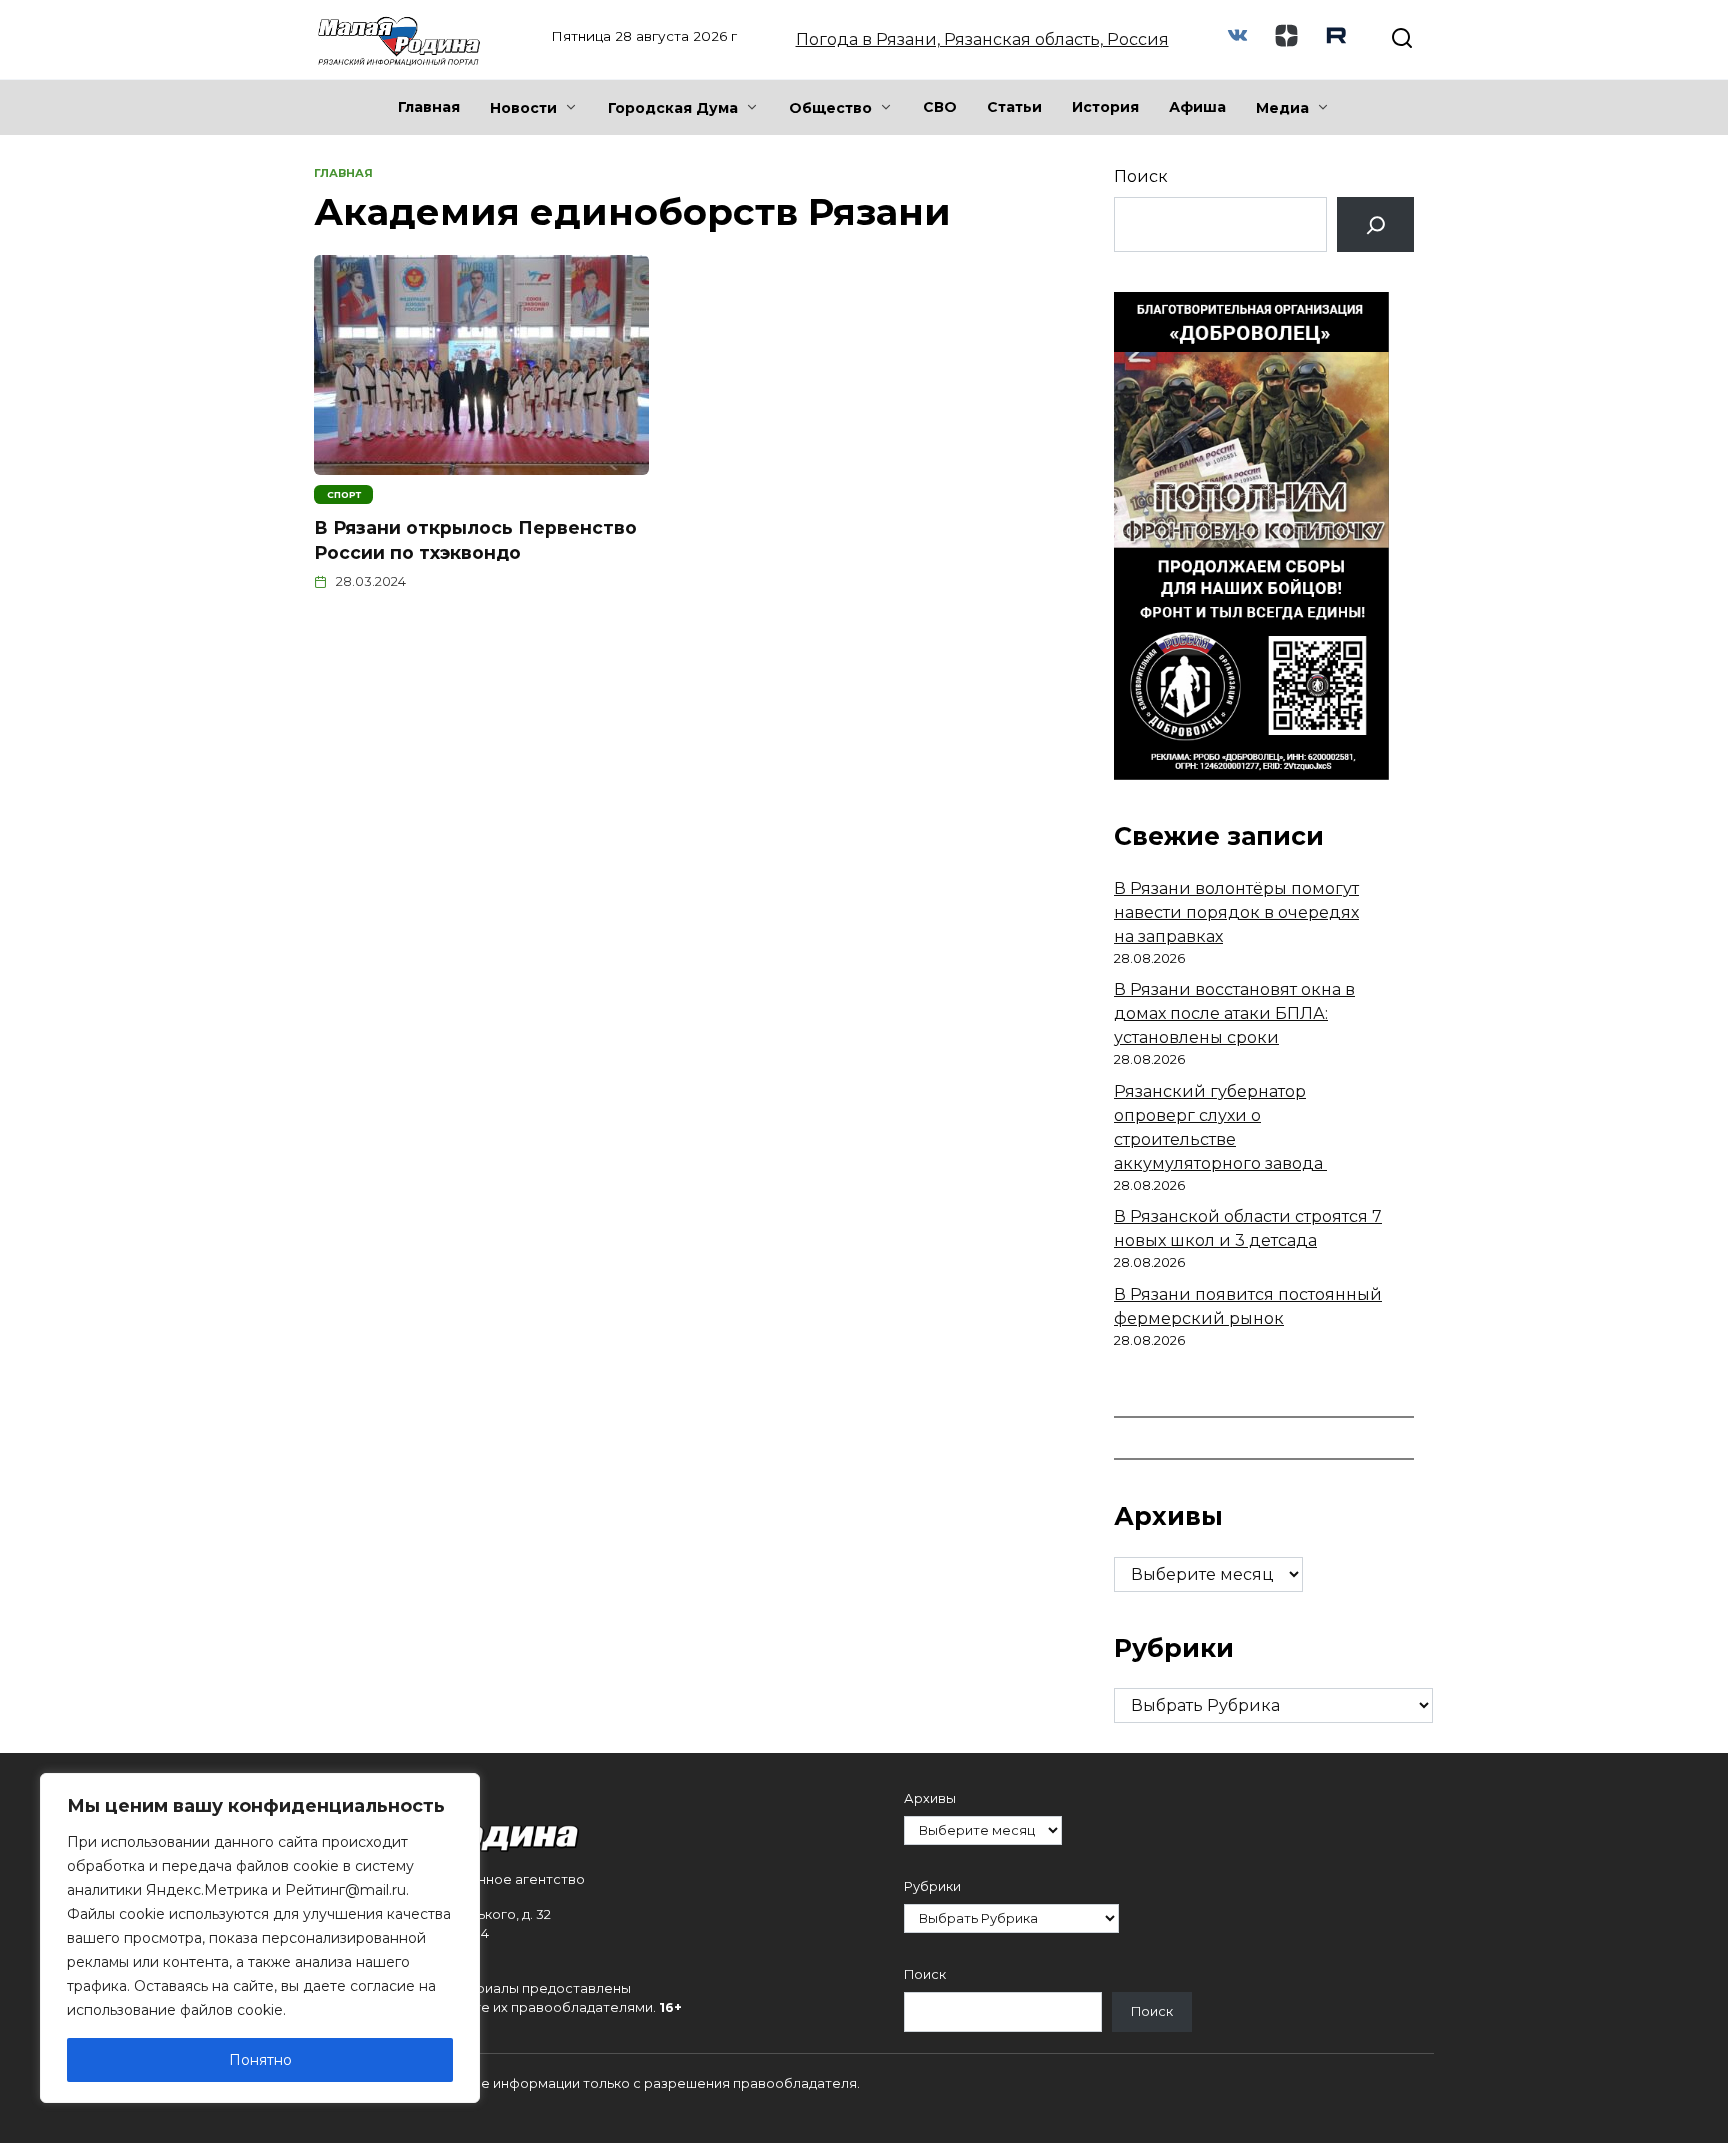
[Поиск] (1375, 224)
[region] (260, 1938)
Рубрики (932, 1886)
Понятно (260, 2060)
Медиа (1282, 108)
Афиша (1197, 107)
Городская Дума (673, 108)
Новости (523, 108)
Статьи (1014, 107)
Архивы (930, 1798)
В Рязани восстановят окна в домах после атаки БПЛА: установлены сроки (1234, 1013)
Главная (429, 107)
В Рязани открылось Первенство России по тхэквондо (475, 540)
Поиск (1141, 176)
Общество (830, 108)
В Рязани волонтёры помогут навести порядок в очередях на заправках (1236, 912)
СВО (940, 107)
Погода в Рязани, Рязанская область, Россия (982, 39)
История (1105, 107)
